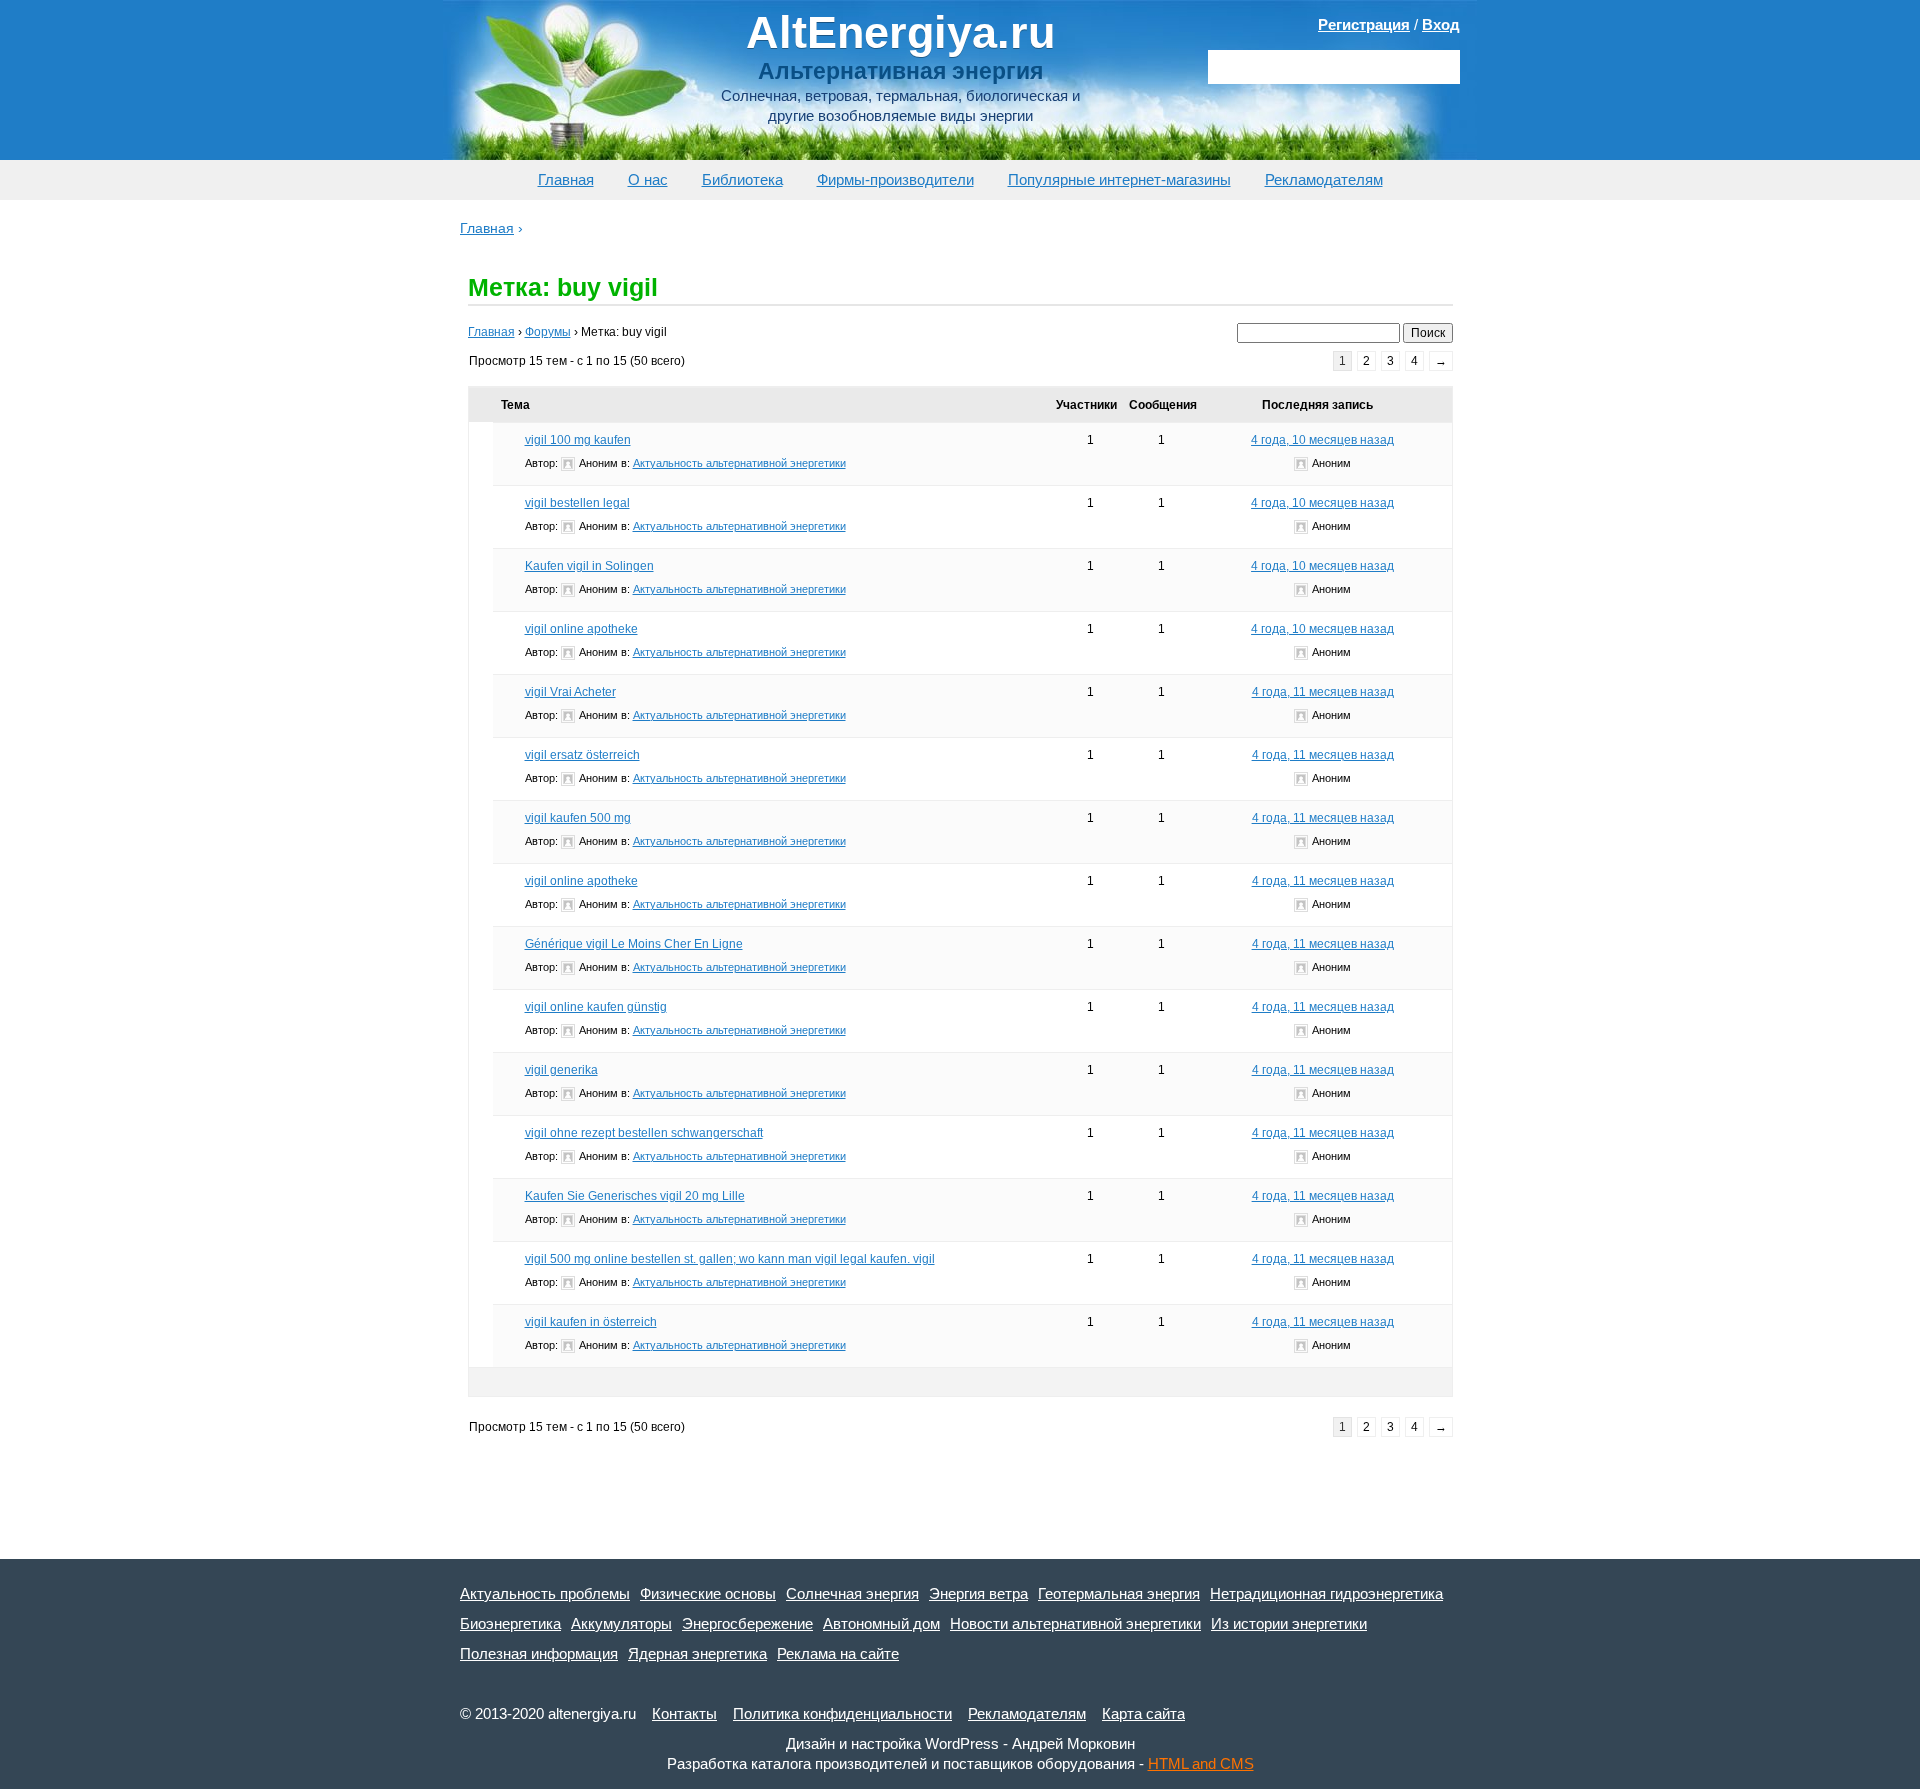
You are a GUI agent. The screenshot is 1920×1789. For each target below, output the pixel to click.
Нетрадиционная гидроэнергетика (1326, 1593)
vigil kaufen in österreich (591, 1322)
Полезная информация (539, 1653)
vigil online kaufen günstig (596, 1007)
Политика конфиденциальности (842, 1713)
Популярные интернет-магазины (1119, 179)
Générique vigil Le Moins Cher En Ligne (634, 944)
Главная (566, 179)
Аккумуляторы (621, 1623)
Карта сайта (1143, 1713)
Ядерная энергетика (697, 1653)
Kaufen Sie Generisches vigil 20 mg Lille (635, 1196)
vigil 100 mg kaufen (578, 440)
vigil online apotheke (581, 629)
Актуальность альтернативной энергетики (739, 463)
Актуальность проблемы (545, 1593)
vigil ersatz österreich (582, 755)
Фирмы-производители (895, 179)
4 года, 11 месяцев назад (1323, 692)
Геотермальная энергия (1119, 1593)
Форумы (548, 332)
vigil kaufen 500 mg (578, 818)
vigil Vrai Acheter (570, 692)
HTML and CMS (1201, 1763)
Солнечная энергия (852, 1593)
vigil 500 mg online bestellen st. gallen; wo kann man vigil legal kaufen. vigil (730, 1259)
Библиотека (742, 179)
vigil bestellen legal (577, 503)
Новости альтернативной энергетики (1075, 1623)
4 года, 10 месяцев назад (1322, 440)
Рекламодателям (1324, 179)
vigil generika (561, 1070)
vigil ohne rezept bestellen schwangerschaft (644, 1133)
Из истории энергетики (1289, 1623)
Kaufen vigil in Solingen (589, 566)
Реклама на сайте (838, 1653)
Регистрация (1364, 24)
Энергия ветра (978, 1593)
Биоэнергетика (510, 1623)
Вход (1441, 24)
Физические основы (708, 1593)
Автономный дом (881, 1623)
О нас (648, 179)
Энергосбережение (747, 1623)
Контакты (684, 1713)
